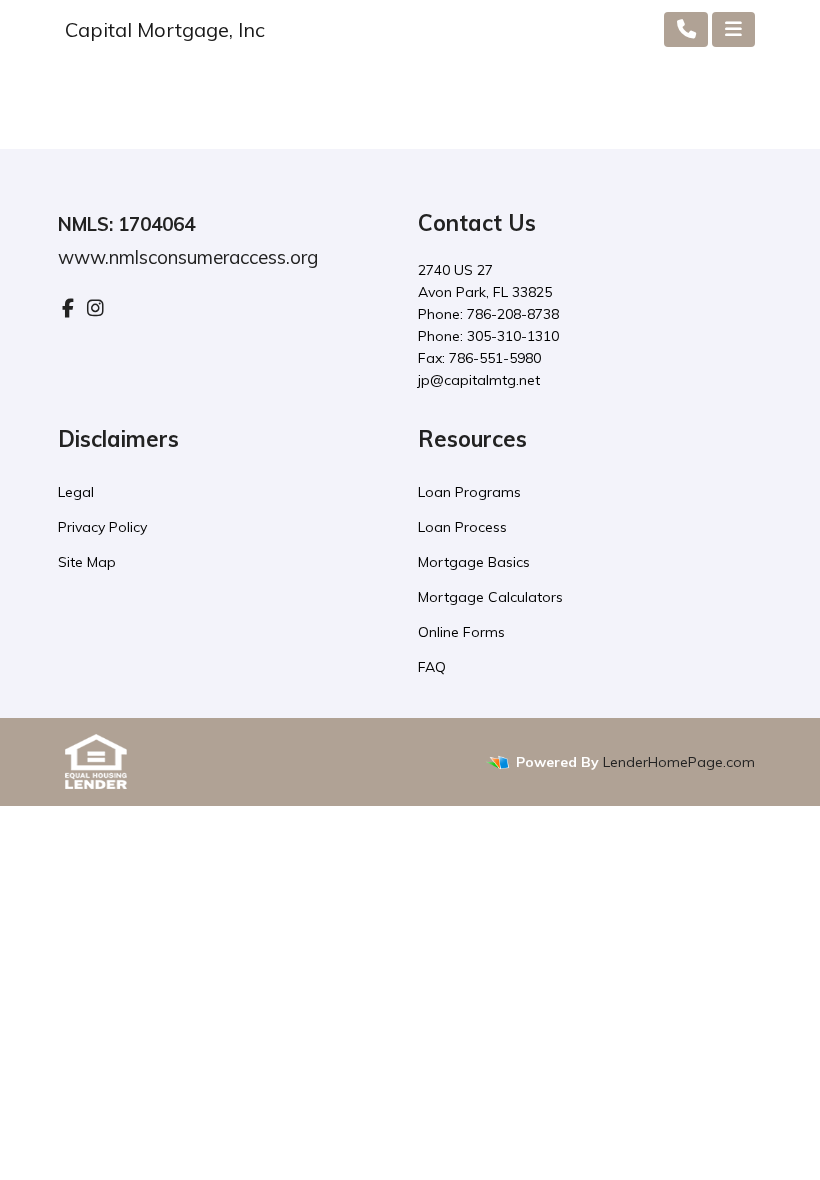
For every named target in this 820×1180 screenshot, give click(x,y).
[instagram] (95, 308)
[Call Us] (686, 29)
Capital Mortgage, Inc (165, 29)
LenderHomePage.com (679, 762)
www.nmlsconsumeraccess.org (188, 257)
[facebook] (68, 308)
